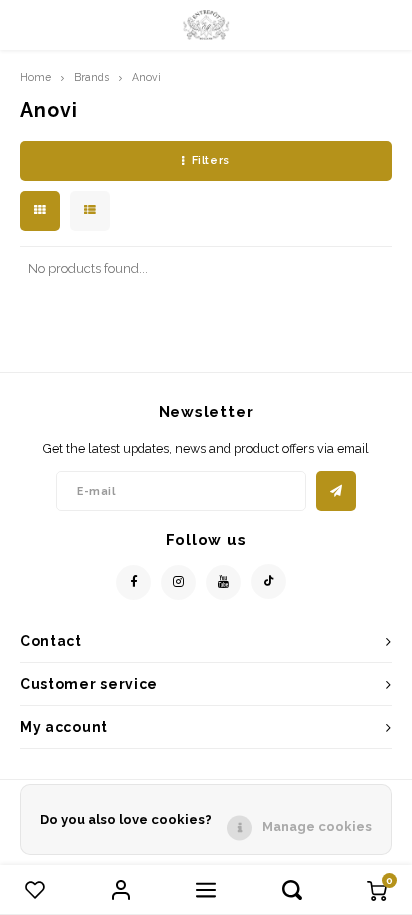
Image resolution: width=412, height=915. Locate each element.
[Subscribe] (336, 491)
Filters (211, 160)
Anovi (146, 77)
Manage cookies (317, 826)
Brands (91, 77)
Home (35, 77)
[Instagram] (178, 582)
